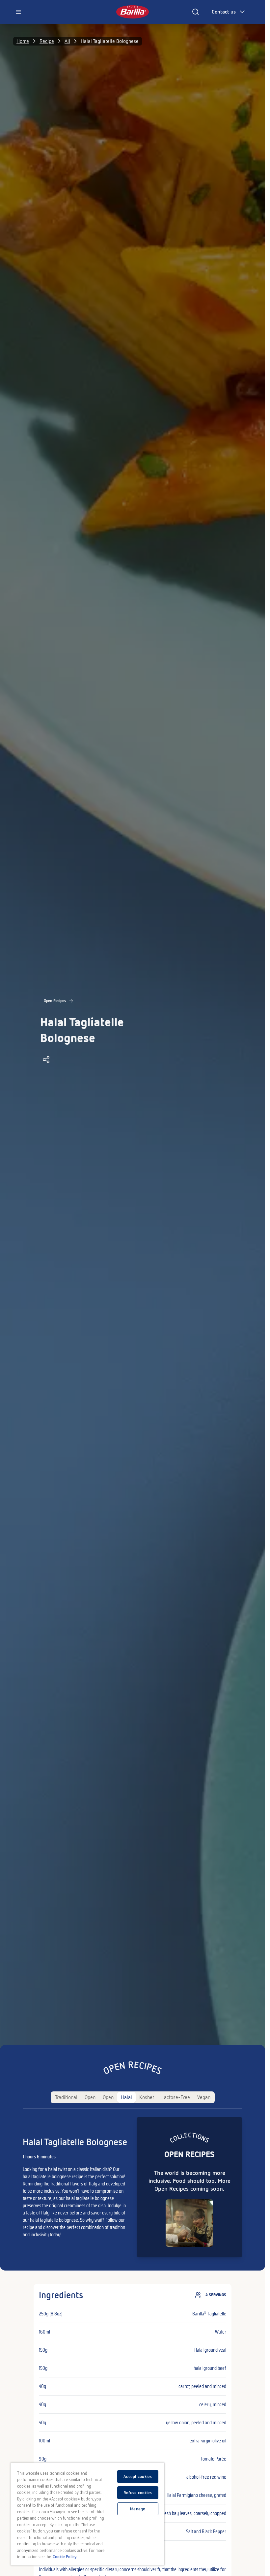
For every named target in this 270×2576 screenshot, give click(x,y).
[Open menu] (18, 12)
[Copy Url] (46, 1060)
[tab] (66, 2097)
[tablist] (133, 2097)
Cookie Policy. (65, 2557)
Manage (138, 2509)
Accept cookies (138, 2477)
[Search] (196, 12)
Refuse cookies (138, 2493)
